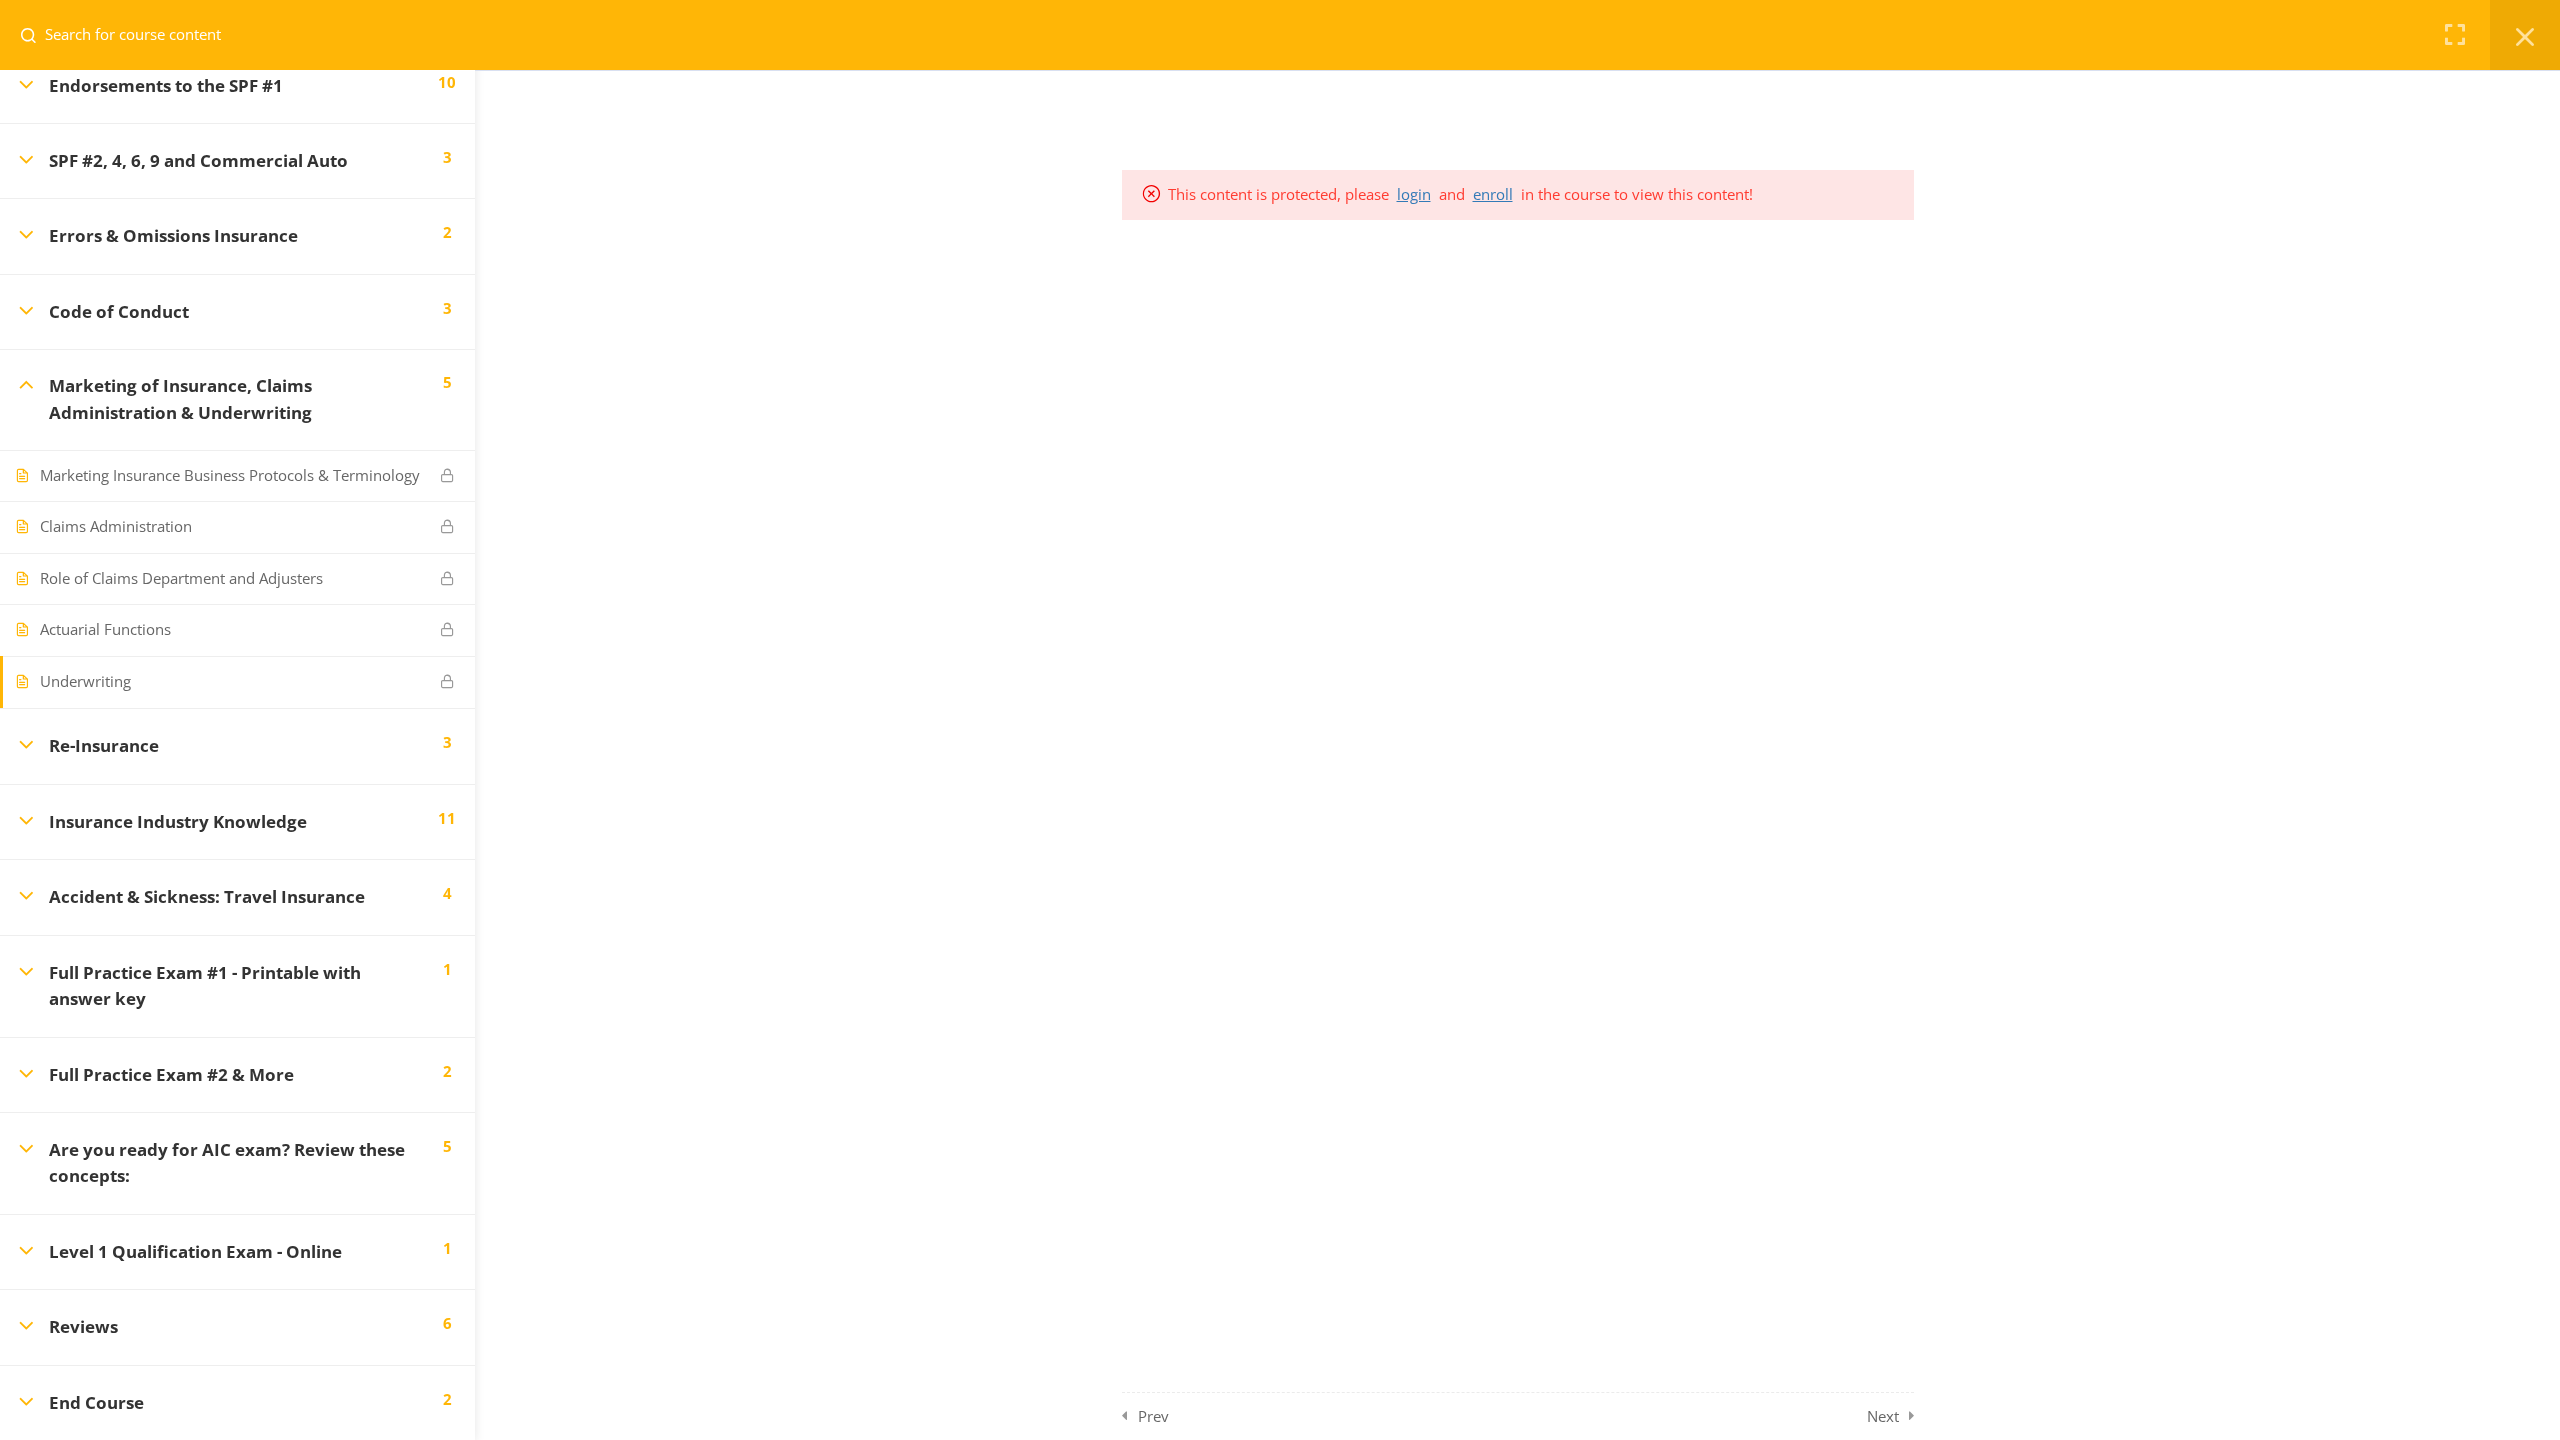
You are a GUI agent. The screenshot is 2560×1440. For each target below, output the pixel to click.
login (1414, 194)
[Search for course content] (36, 35)
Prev (1153, 1416)
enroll (1493, 194)
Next (1883, 1416)
